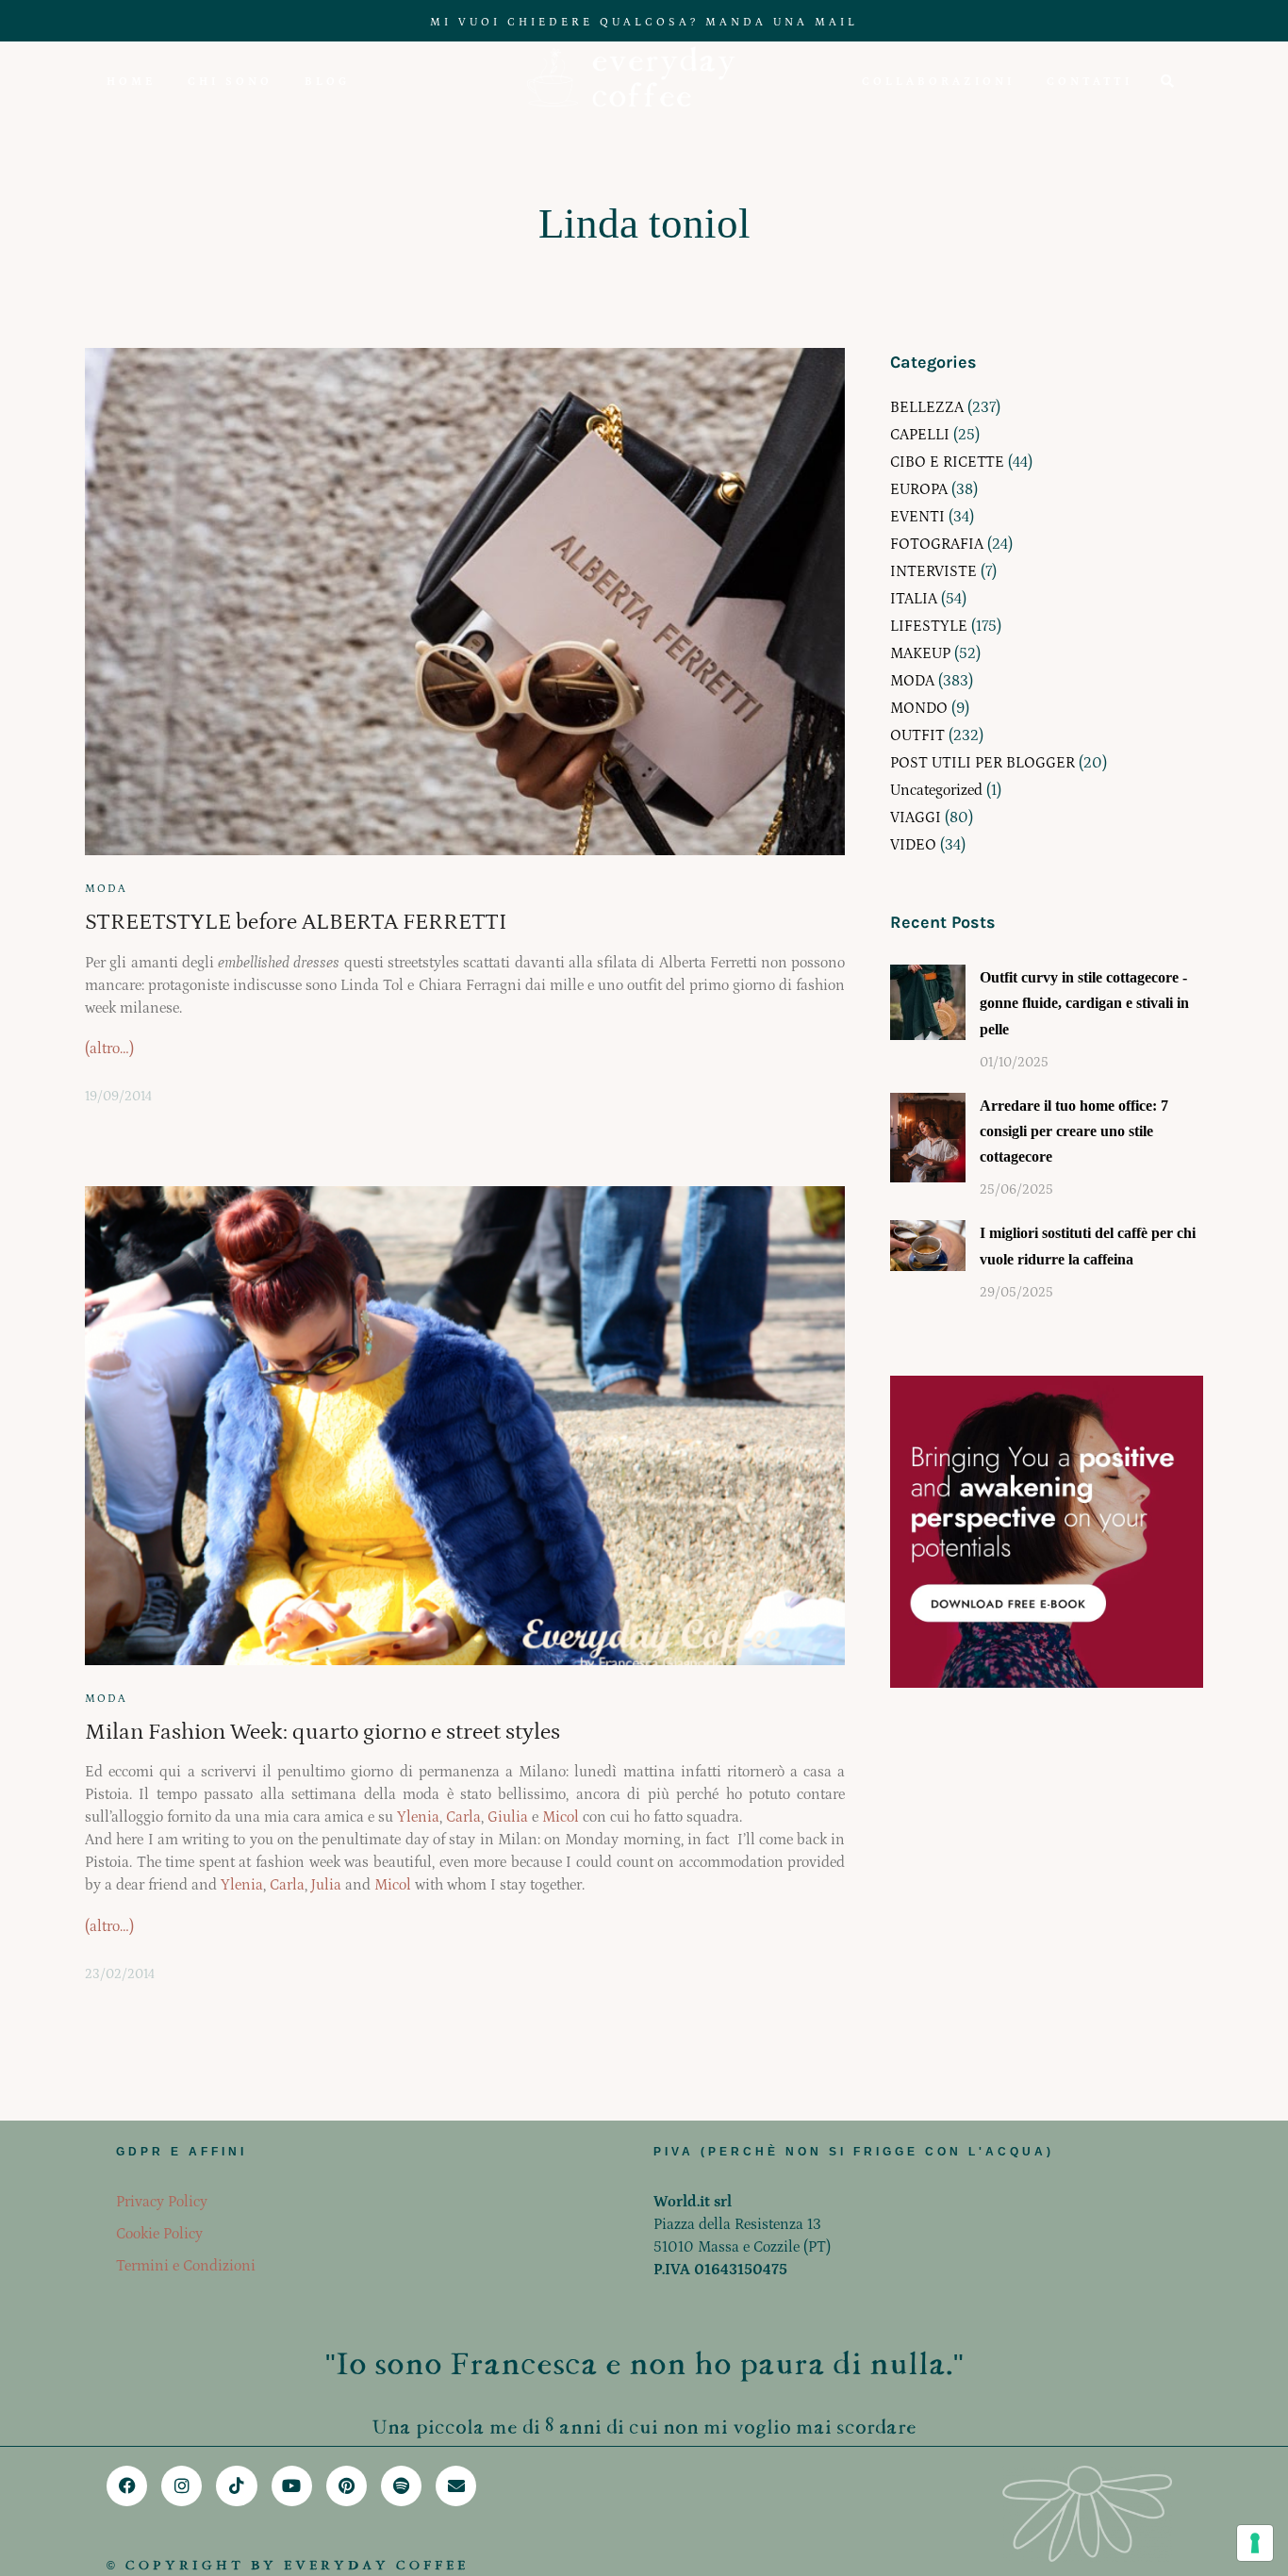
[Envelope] (456, 2486)
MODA (106, 889)
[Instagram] (182, 2486)
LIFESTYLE (929, 626)
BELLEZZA (927, 407)
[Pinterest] (347, 2486)
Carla (463, 1817)
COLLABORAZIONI (938, 82)
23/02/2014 (120, 1974)
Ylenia (418, 1817)
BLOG (327, 82)
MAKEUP (920, 653)
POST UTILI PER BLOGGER (983, 763)
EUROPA (919, 489)
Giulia (508, 1817)
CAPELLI (920, 435)
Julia (326, 1885)
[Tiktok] (236, 2486)
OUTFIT (917, 735)
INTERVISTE (933, 571)
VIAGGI (916, 817)
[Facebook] (127, 2486)
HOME (131, 82)
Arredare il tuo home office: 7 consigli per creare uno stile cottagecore (1074, 1131)
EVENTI (917, 517)
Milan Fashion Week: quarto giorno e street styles (322, 1732)
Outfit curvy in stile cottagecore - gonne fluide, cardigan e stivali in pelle (1084, 1003)
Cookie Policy (159, 2234)
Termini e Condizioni (186, 2266)
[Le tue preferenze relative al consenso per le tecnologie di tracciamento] (1255, 2543)
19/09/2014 (118, 1097)
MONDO (919, 708)
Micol (561, 1817)
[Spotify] (401, 2486)
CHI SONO (230, 82)
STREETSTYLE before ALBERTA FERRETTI (296, 922)
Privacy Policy (162, 2202)
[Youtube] (292, 2486)
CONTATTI (1090, 82)
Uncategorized (936, 790)
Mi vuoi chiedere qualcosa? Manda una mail (644, 22)
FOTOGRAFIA (937, 544)
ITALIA (914, 599)
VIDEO (913, 845)
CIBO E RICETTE (947, 462)
